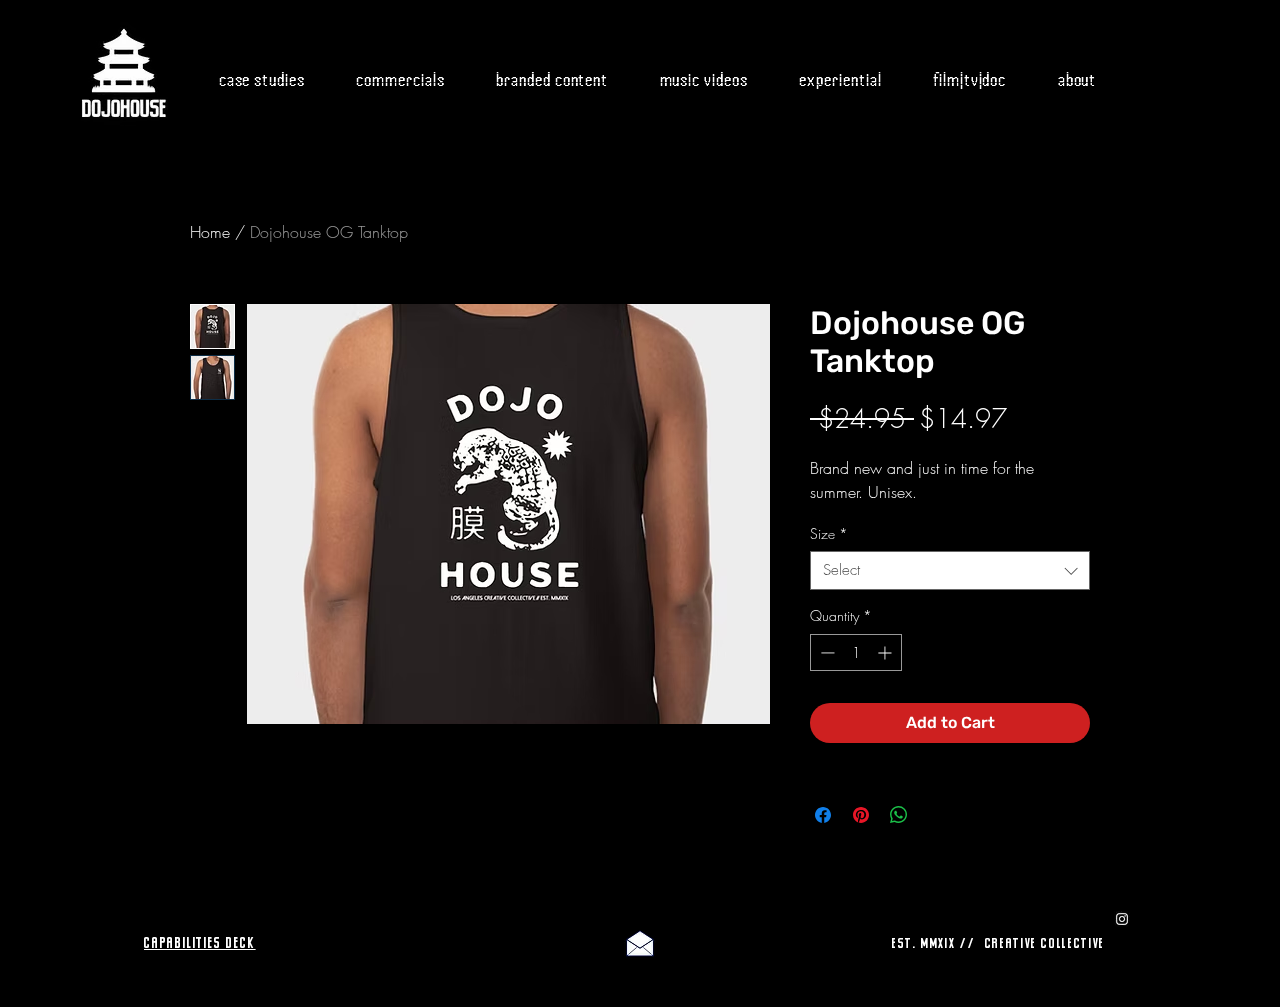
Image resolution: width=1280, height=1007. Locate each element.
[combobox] (950, 570)
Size (829, 533)
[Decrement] (825, 652)
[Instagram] (1122, 919)
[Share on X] (937, 815)
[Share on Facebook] (823, 815)
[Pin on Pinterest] (861, 815)
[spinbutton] (856, 652)
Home (210, 232)
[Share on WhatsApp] (899, 815)
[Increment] (886, 652)
